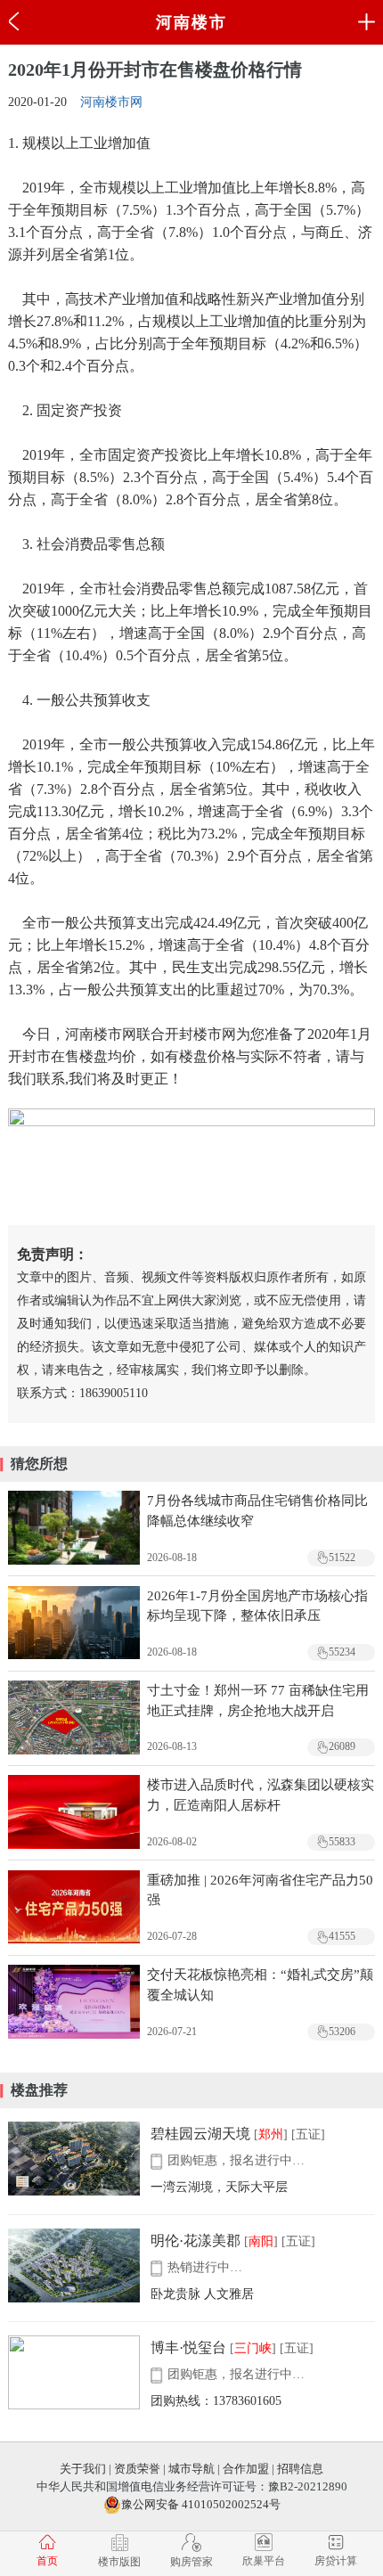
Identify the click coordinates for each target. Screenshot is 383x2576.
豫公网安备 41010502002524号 (201, 2504)
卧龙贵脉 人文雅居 (202, 2294)
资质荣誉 (137, 2469)
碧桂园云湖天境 (200, 2134)
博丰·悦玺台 (188, 2347)
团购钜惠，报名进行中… (236, 2160)
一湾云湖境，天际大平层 (219, 2187)
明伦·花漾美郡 (196, 2241)
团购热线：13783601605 (216, 2401)
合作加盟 (246, 2469)
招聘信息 (300, 2469)
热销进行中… (204, 2267)
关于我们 (83, 2469)
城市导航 (191, 2469)
